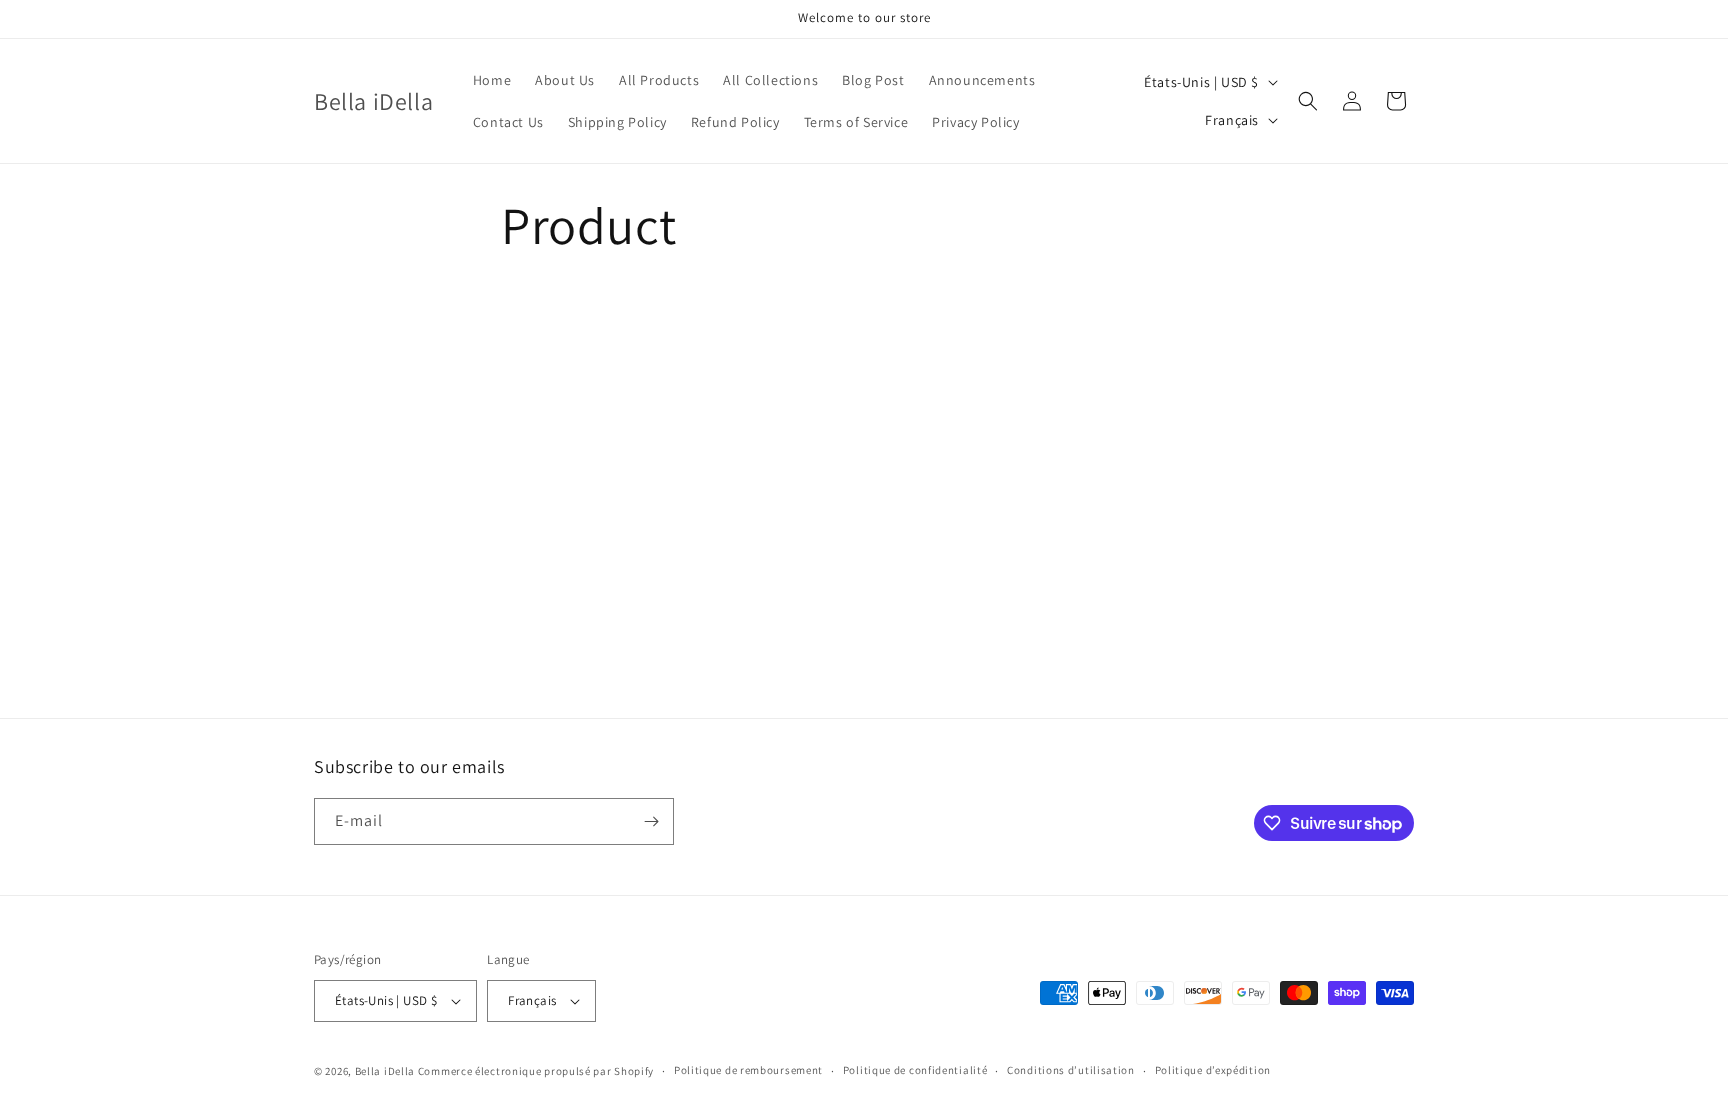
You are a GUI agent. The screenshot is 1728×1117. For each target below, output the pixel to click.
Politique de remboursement (748, 1070)
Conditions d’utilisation (1071, 1070)
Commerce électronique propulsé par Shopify (536, 1071)
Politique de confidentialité (915, 1070)
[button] (1308, 101)
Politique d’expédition (1213, 1070)
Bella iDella (385, 1071)
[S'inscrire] (651, 821)
